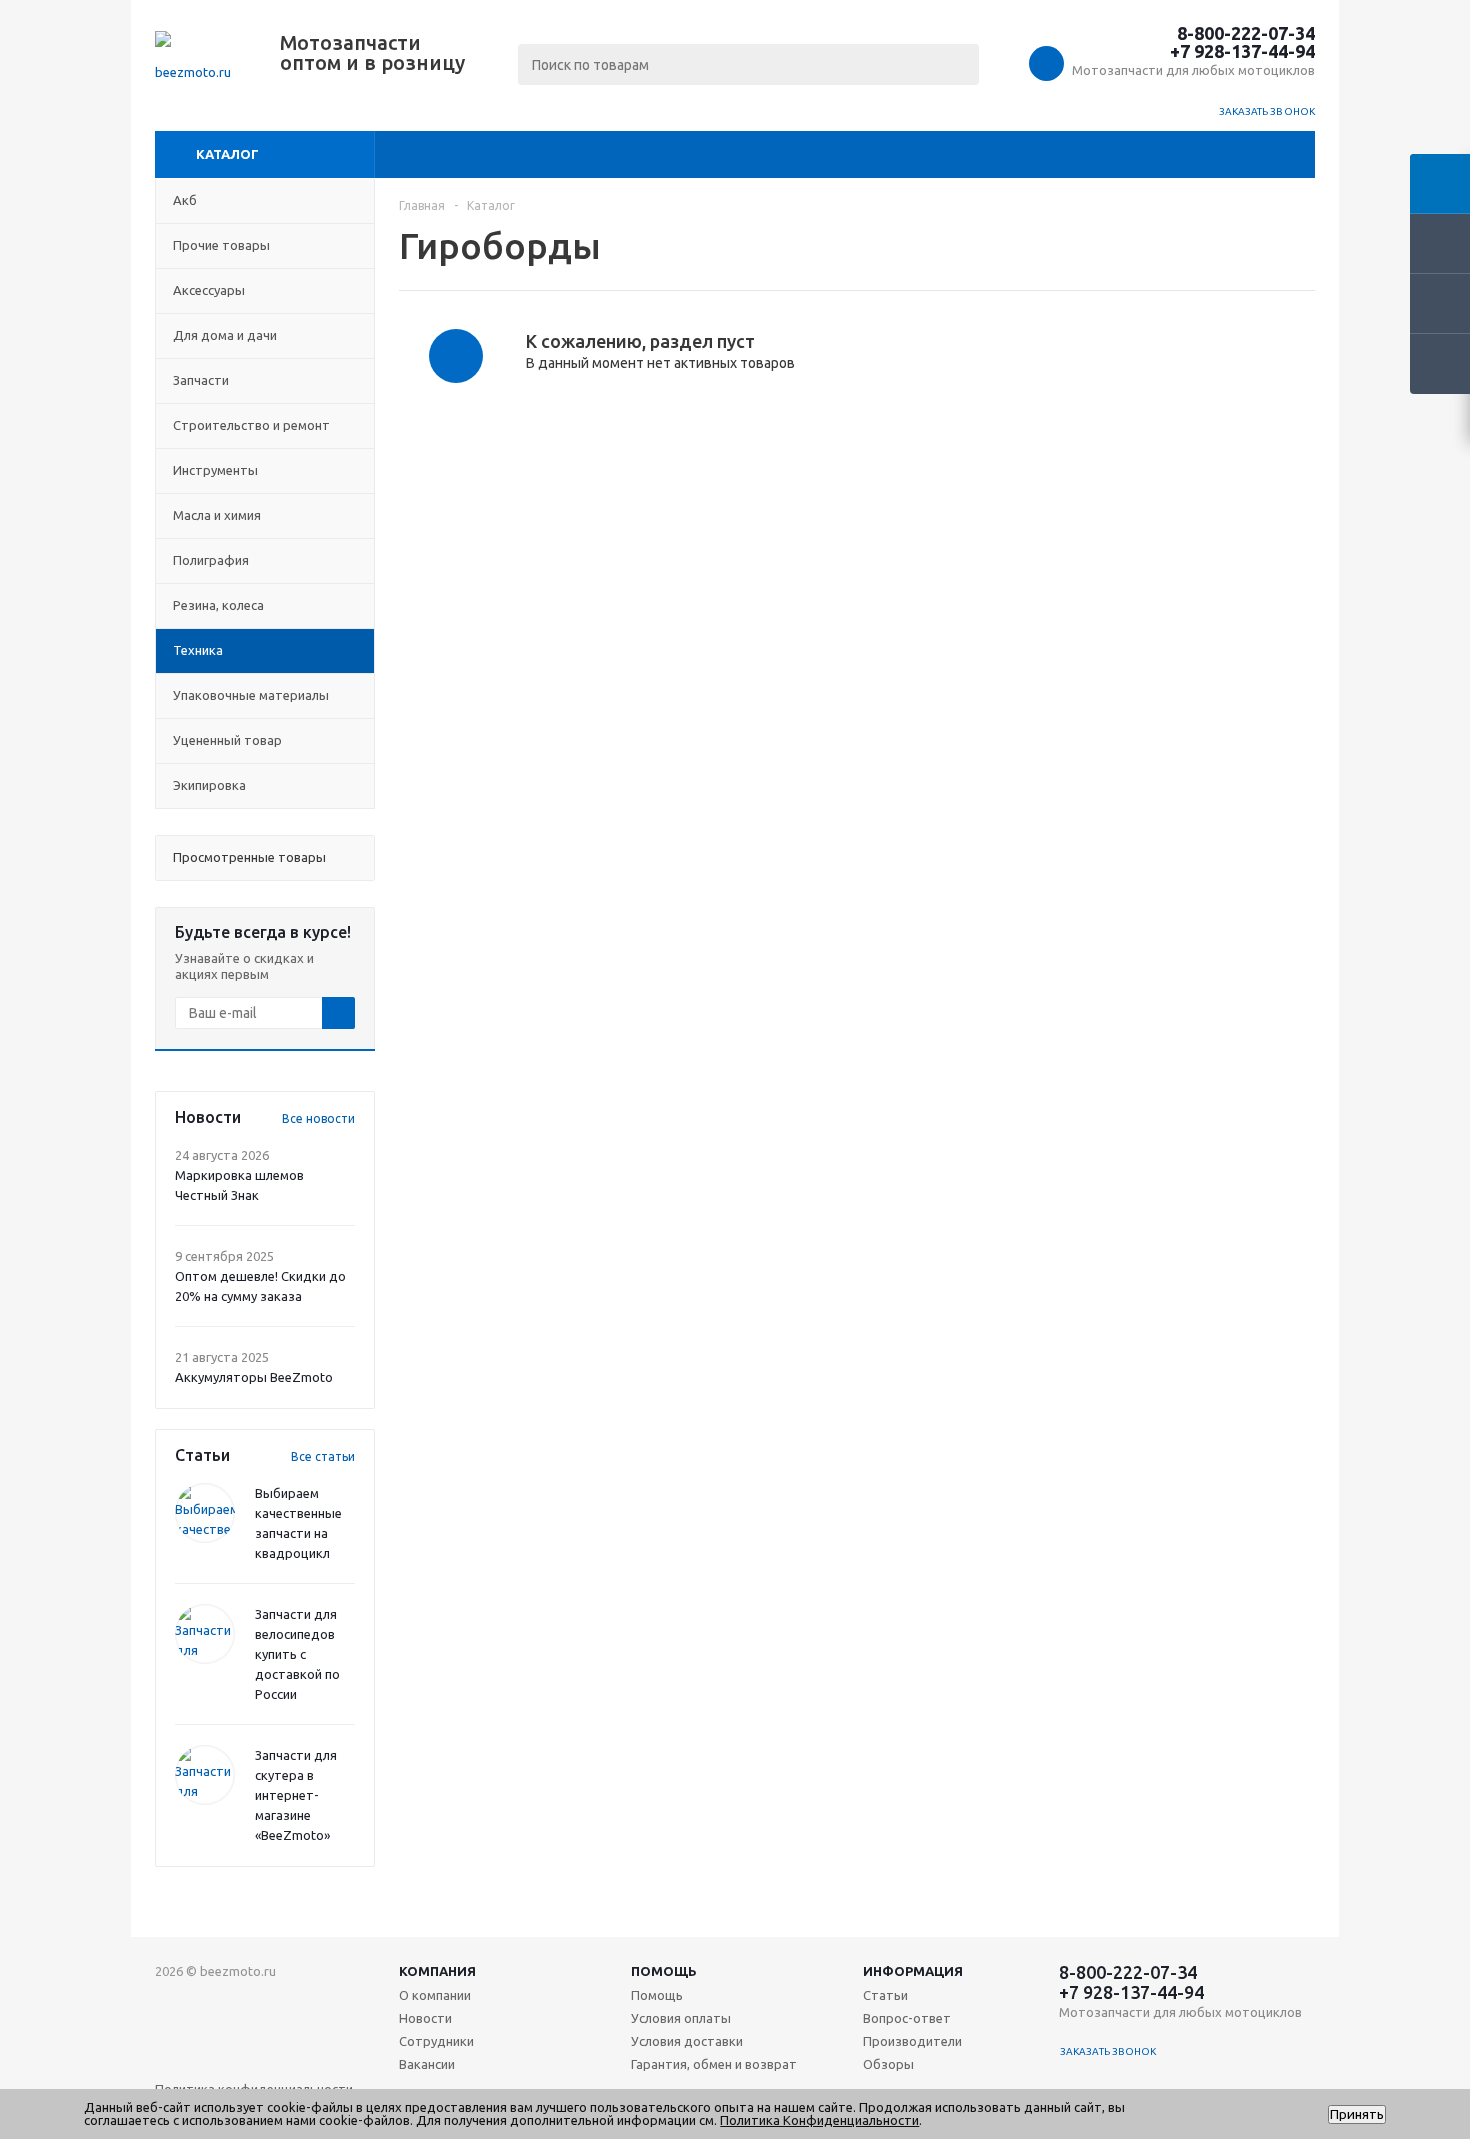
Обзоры (888, 2064)
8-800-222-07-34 (1246, 33)
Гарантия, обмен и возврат (714, 2064)
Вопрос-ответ (907, 2018)
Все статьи (323, 1456)
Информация (913, 1971)
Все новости (318, 1118)
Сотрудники (436, 2041)
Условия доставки (687, 2041)
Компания (437, 1971)
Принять (1357, 2114)
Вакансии (427, 2064)
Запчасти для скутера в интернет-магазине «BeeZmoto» (296, 1795)
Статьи (885, 1995)
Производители (912, 2041)
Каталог (227, 154)
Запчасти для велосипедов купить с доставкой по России (297, 1654)
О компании (435, 1995)
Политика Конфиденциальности (819, 2120)
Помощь (664, 1971)
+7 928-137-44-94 (1242, 51)
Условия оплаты (681, 2018)
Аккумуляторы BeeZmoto (254, 1377)
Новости (425, 2018)
